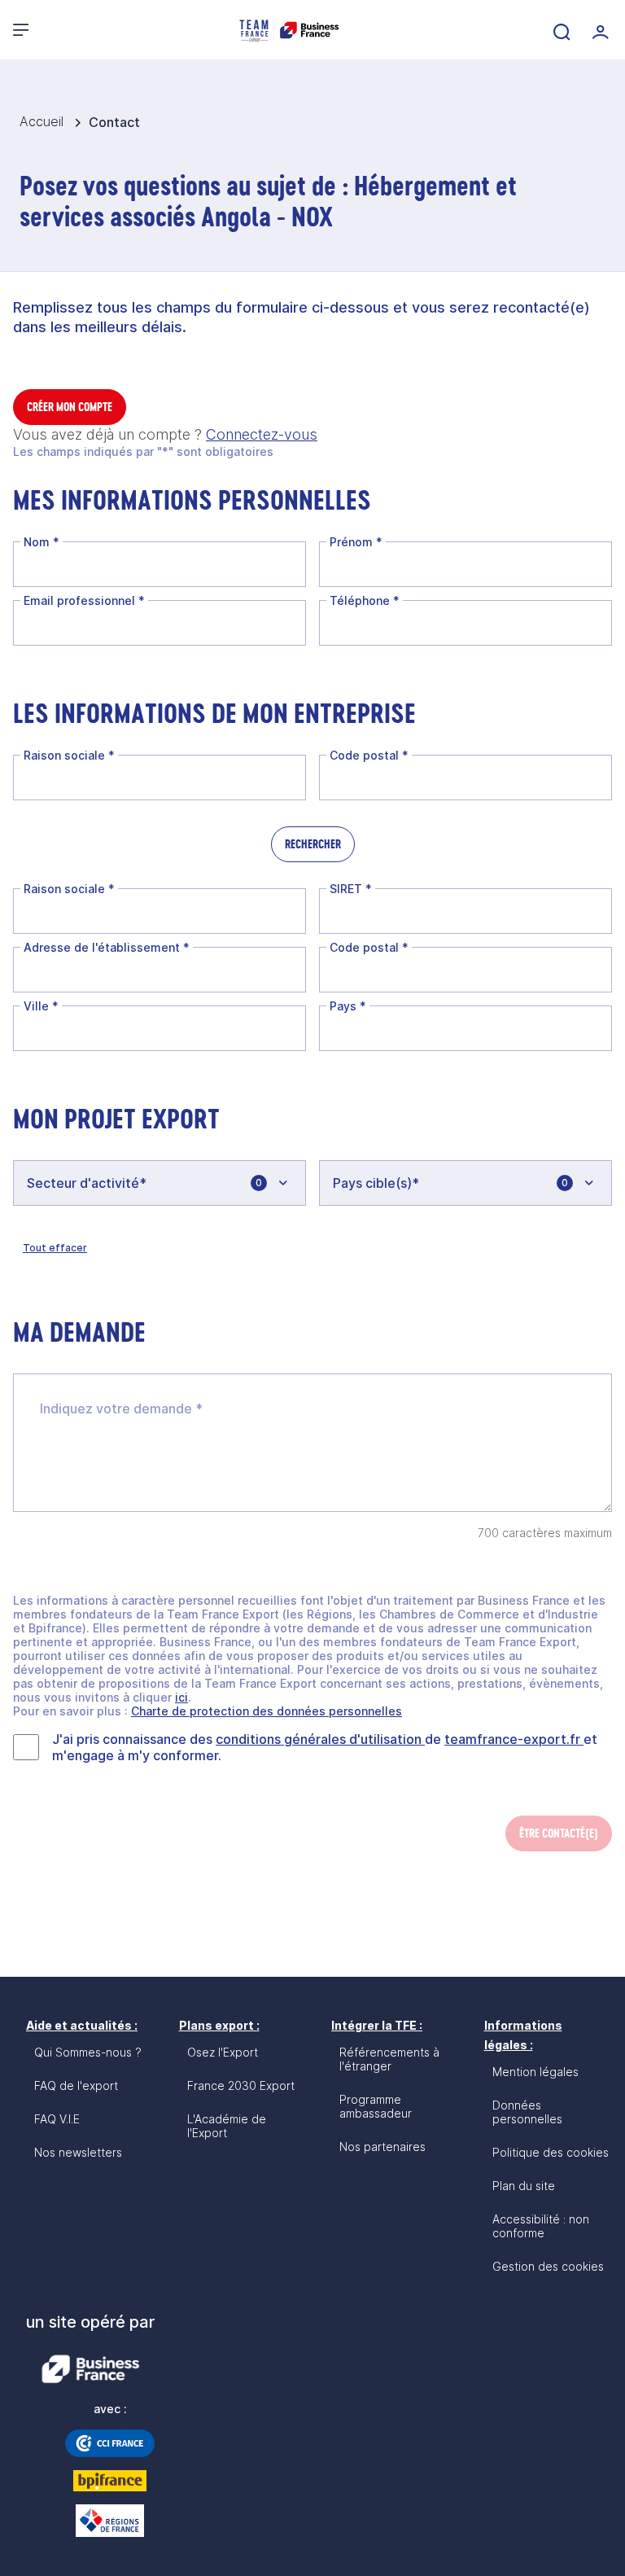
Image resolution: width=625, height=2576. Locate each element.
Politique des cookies (551, 2152)
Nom (42, 542)
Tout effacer (55, 1248)
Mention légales (535, 2072)
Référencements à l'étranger (389, 2059)
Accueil (44, 121)
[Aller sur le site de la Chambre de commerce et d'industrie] (110, 2443)
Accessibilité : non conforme (541, 2226)
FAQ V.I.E (57, 2119)
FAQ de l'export (76, 2085)
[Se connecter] (599, 30)
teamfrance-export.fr (514, 1739)
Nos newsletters (78, 2152)
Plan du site (524, 2186)
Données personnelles (527, 2112)
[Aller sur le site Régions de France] (110, 2521)
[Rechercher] (560, 30)
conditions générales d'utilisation (320, 1739)
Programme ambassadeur (376, 2106)
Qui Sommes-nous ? (88, 2052)
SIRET (351, 889)
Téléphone (365, 600)
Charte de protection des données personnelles (267, 1711)
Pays (348, 1006)
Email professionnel (84, 600)
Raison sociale (69, 755)
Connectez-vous (262, 434)
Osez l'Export (223, 2052)
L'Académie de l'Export (227, 2126)
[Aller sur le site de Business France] (90, 2369)
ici (181, 1697)
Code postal (369, 755)
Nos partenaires (382, 2147)
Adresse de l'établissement (107, 947)
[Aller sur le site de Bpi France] (110, 2481)
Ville (41, 1006)
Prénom (356, 542)
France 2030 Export (241, 2085)
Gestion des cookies (548, 2266)
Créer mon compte (70, 407)
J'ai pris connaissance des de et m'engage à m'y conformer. (325, 1747)
